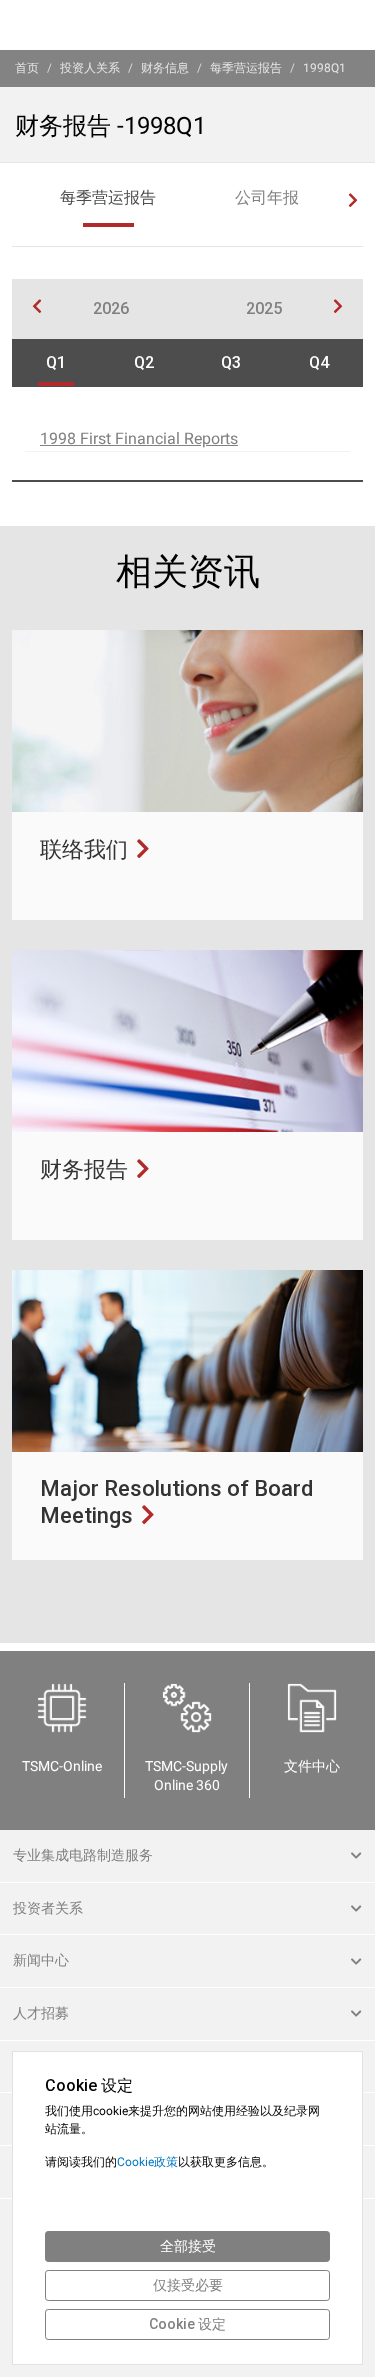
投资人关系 (90, 68)
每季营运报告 (246, 68)
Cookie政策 (147, 2162)
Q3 (231, 362)
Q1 (56, 362)
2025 (264, 308)
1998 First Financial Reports (139, 438)
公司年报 (267, 197)
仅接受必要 (188, 2285)
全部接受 (188, 2246)
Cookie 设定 (187, 2324)
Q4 (319, 362)
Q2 (144, 362)
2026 (111, 308)
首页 (27, 68)
